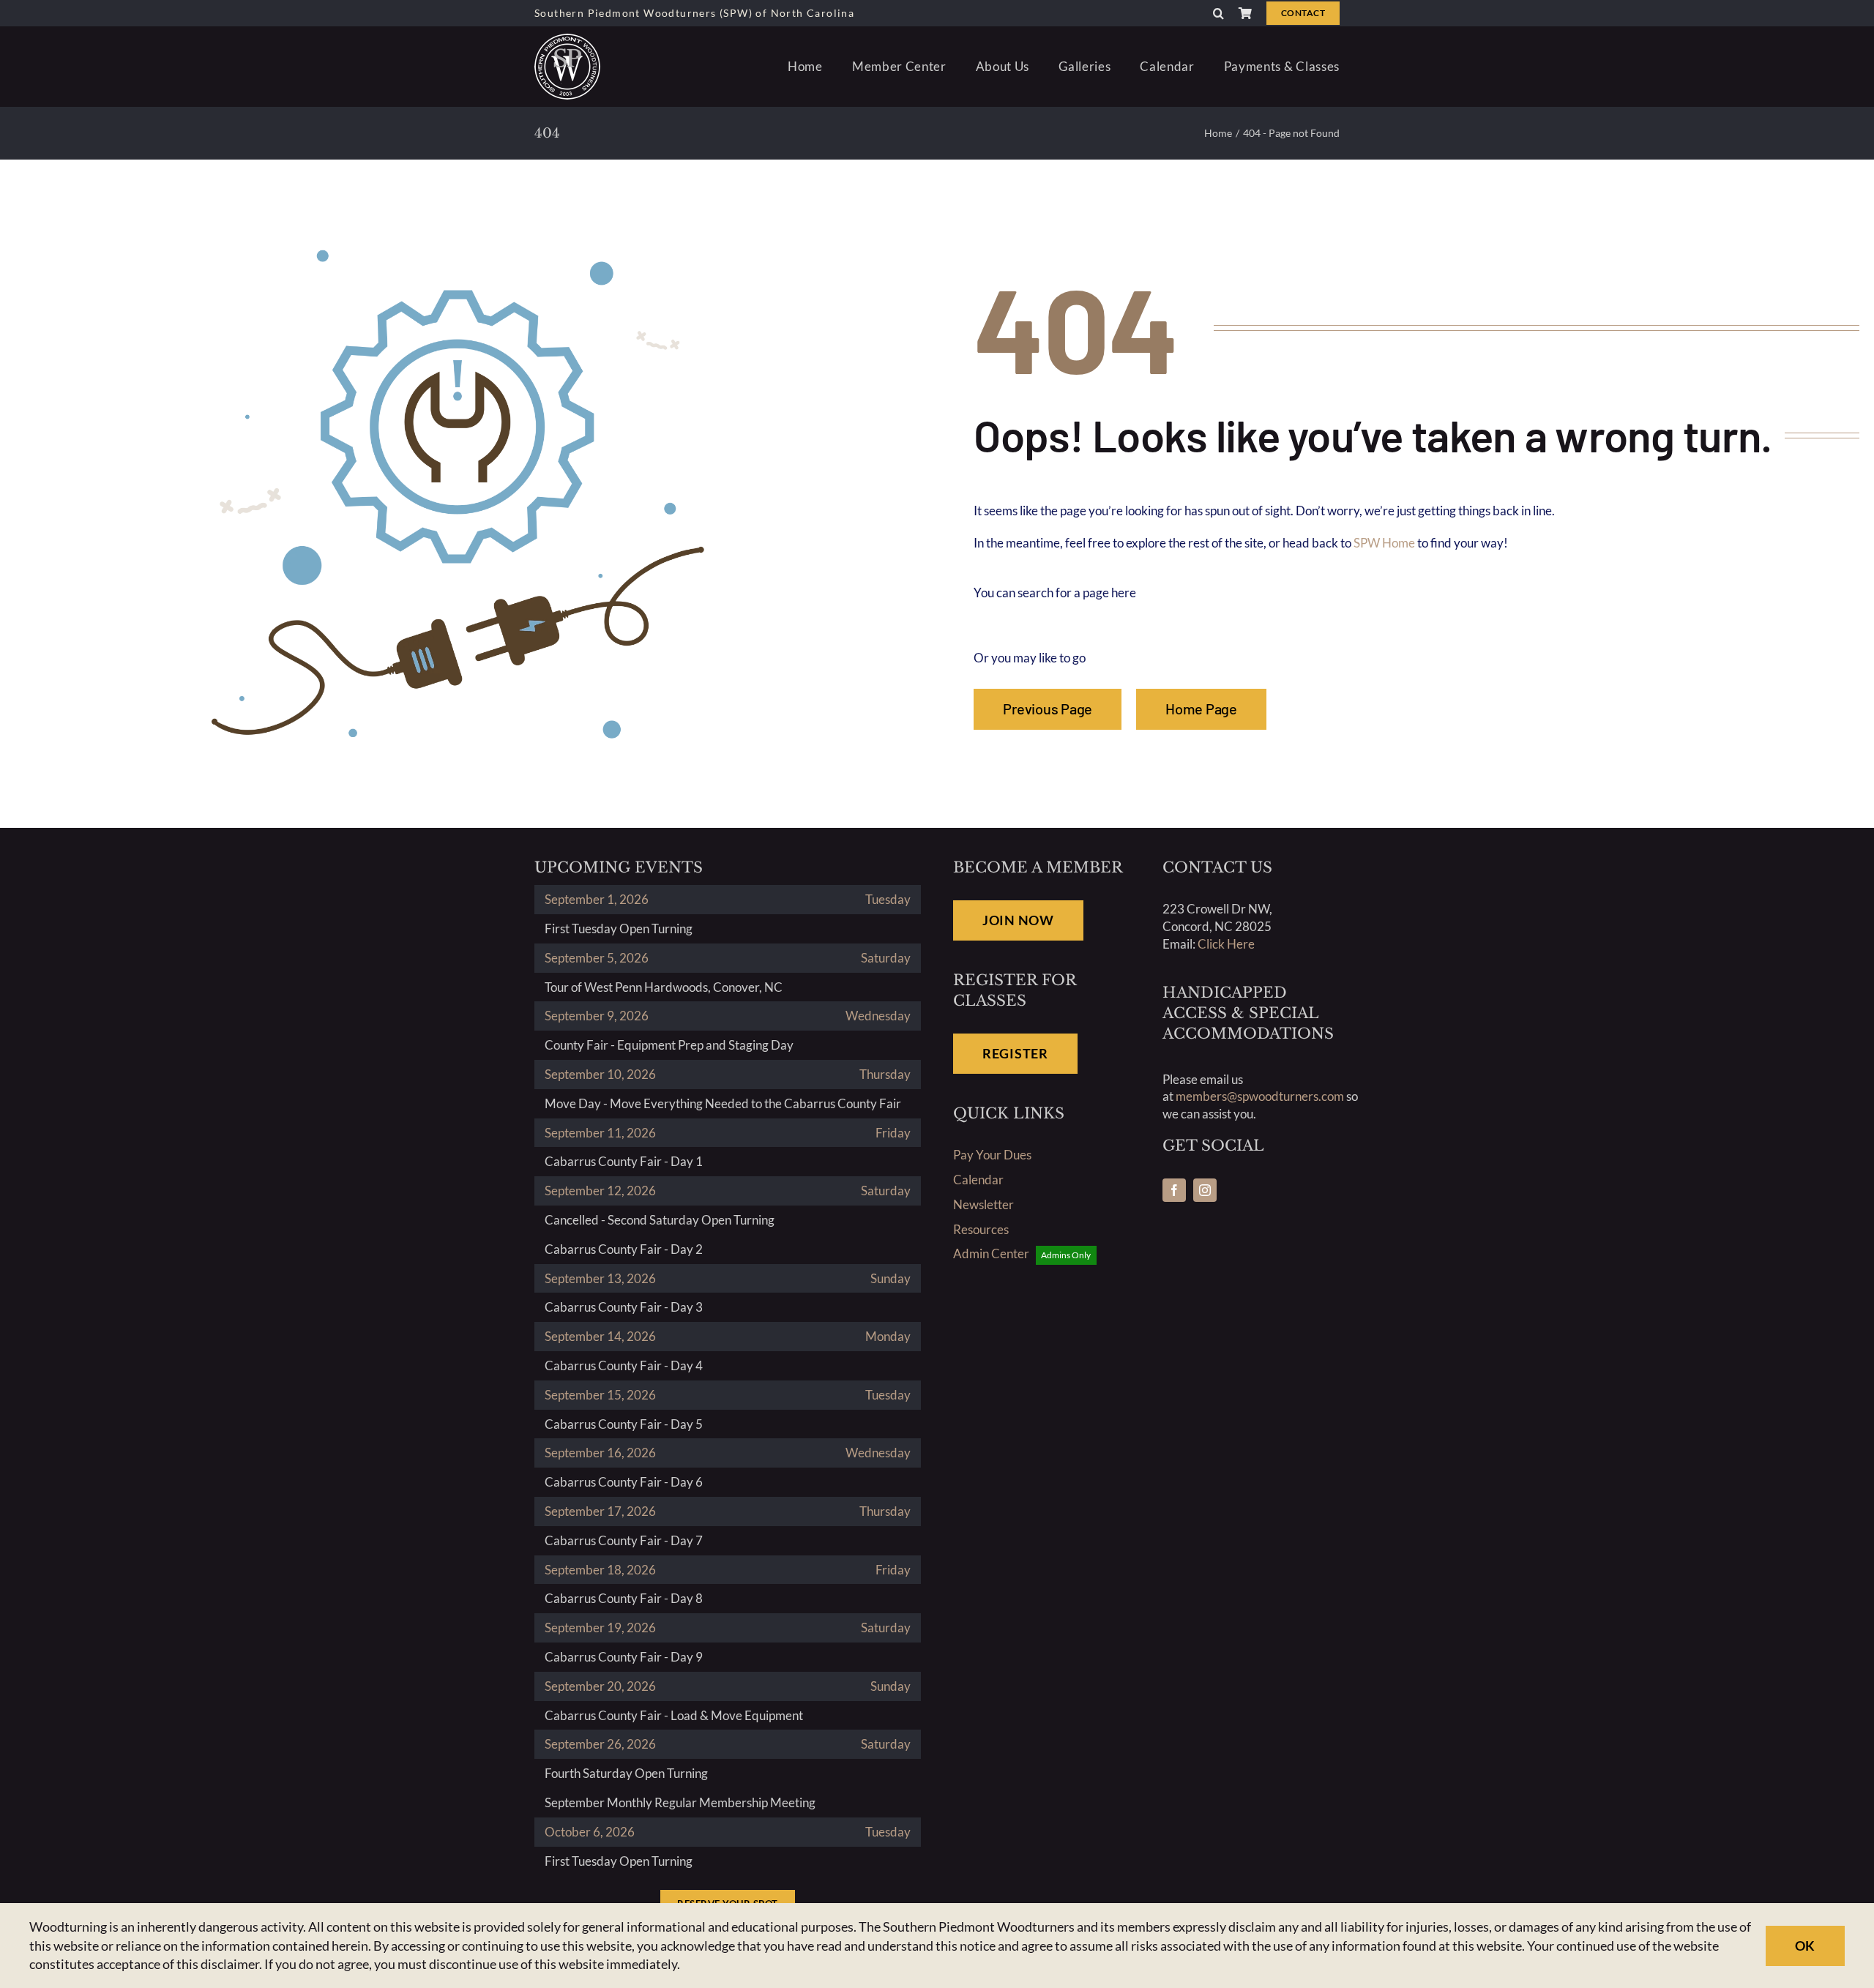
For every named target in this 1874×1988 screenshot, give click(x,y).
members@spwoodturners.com (1260, 1096)
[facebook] (1174, 1190)
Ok (1805, 1946)
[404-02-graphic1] (458, 243)
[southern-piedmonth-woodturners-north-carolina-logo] (567, 40)
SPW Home (1384, 543)
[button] (1218, 13)
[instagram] (1205, 1190)
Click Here (1226, 944)
